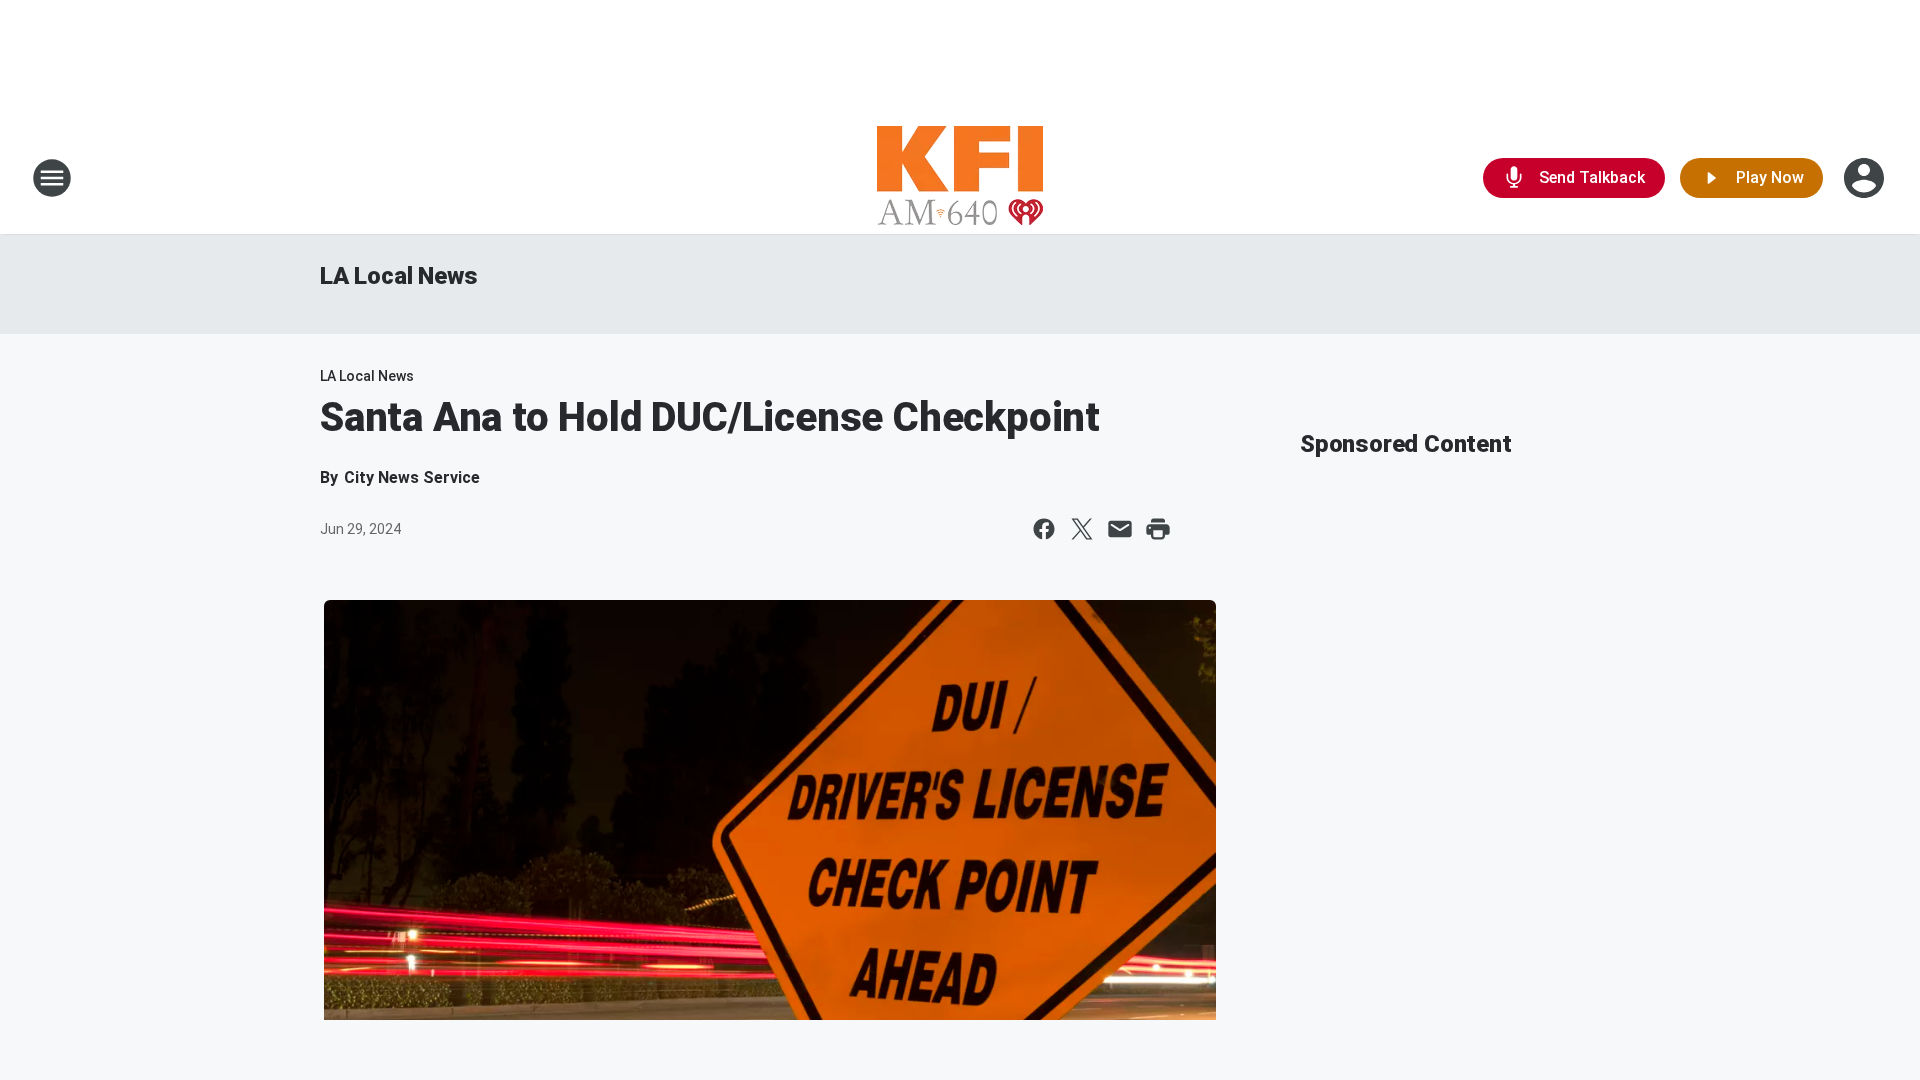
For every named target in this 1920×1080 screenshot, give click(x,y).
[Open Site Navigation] (52, 178)
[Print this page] (1158, 529)
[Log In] (1866, 178)
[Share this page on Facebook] (1044, 529)
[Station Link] (960, 178)
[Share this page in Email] (1120, 529)
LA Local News (398, 276)
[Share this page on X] (1082, 529)
